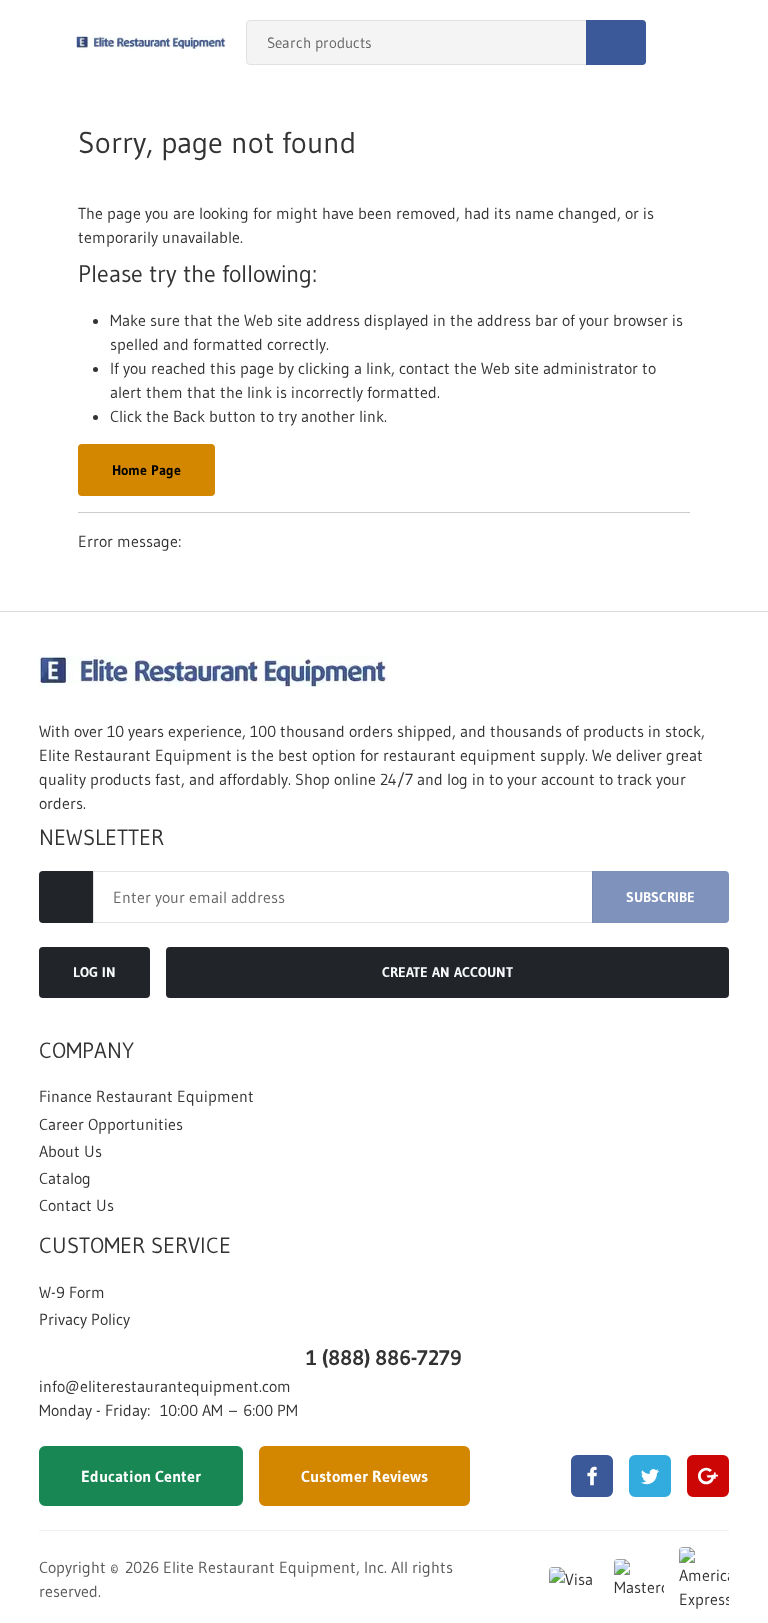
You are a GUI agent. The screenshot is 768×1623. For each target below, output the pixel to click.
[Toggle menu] (35, 43)
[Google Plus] (708, 1476)
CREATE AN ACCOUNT (447, 972)
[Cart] (731, 43)
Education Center (141, 1476)
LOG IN (94, 972)
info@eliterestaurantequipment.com (165, 1386)
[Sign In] (688, 43)
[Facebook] (592, 1476)
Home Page (146, 470)
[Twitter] (650, 1476)
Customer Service (135, 1246)
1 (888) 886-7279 (384, 1358)
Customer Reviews (364, 1476)
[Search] (616, 42)
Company (86, 1051)
